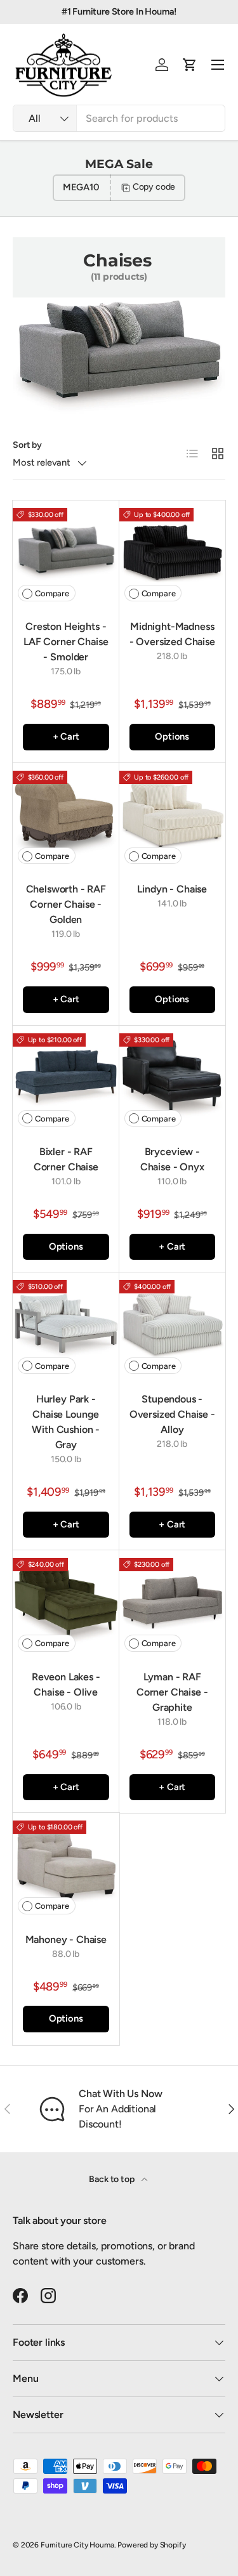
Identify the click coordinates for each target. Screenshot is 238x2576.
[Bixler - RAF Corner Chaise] (66, 1079)
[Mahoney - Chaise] (66, 1866)
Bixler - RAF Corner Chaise (66, 1159)
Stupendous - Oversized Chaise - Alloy (172, 1414)
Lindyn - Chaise (172, 889)
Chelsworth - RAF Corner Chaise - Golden (66, 904)
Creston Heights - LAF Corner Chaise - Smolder (66, 642)
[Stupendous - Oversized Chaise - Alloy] (173, 1326)
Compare (52, 593)
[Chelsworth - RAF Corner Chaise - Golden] (66, 816)
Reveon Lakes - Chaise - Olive (66, 1684)
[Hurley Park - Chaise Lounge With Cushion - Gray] (66, 1326)
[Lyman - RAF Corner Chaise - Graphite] (173, 1604)
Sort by (27, 445)
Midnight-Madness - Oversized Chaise (172, 634)
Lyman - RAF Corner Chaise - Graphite (172, 1692)
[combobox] (119, 118)
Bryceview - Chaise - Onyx (172, 1159)
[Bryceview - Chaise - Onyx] (173, 1079)
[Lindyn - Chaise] (173, 816)
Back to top (112, 2179)
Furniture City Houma (77, 2545)
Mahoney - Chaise (66, 1939)
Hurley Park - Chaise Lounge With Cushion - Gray (66, 1422)
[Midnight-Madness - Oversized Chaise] (173, 554)
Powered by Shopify (151, 2545)
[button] (190, 65)
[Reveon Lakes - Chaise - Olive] (66, 1604)
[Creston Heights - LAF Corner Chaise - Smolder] (66, 554)
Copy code (154, 187)
